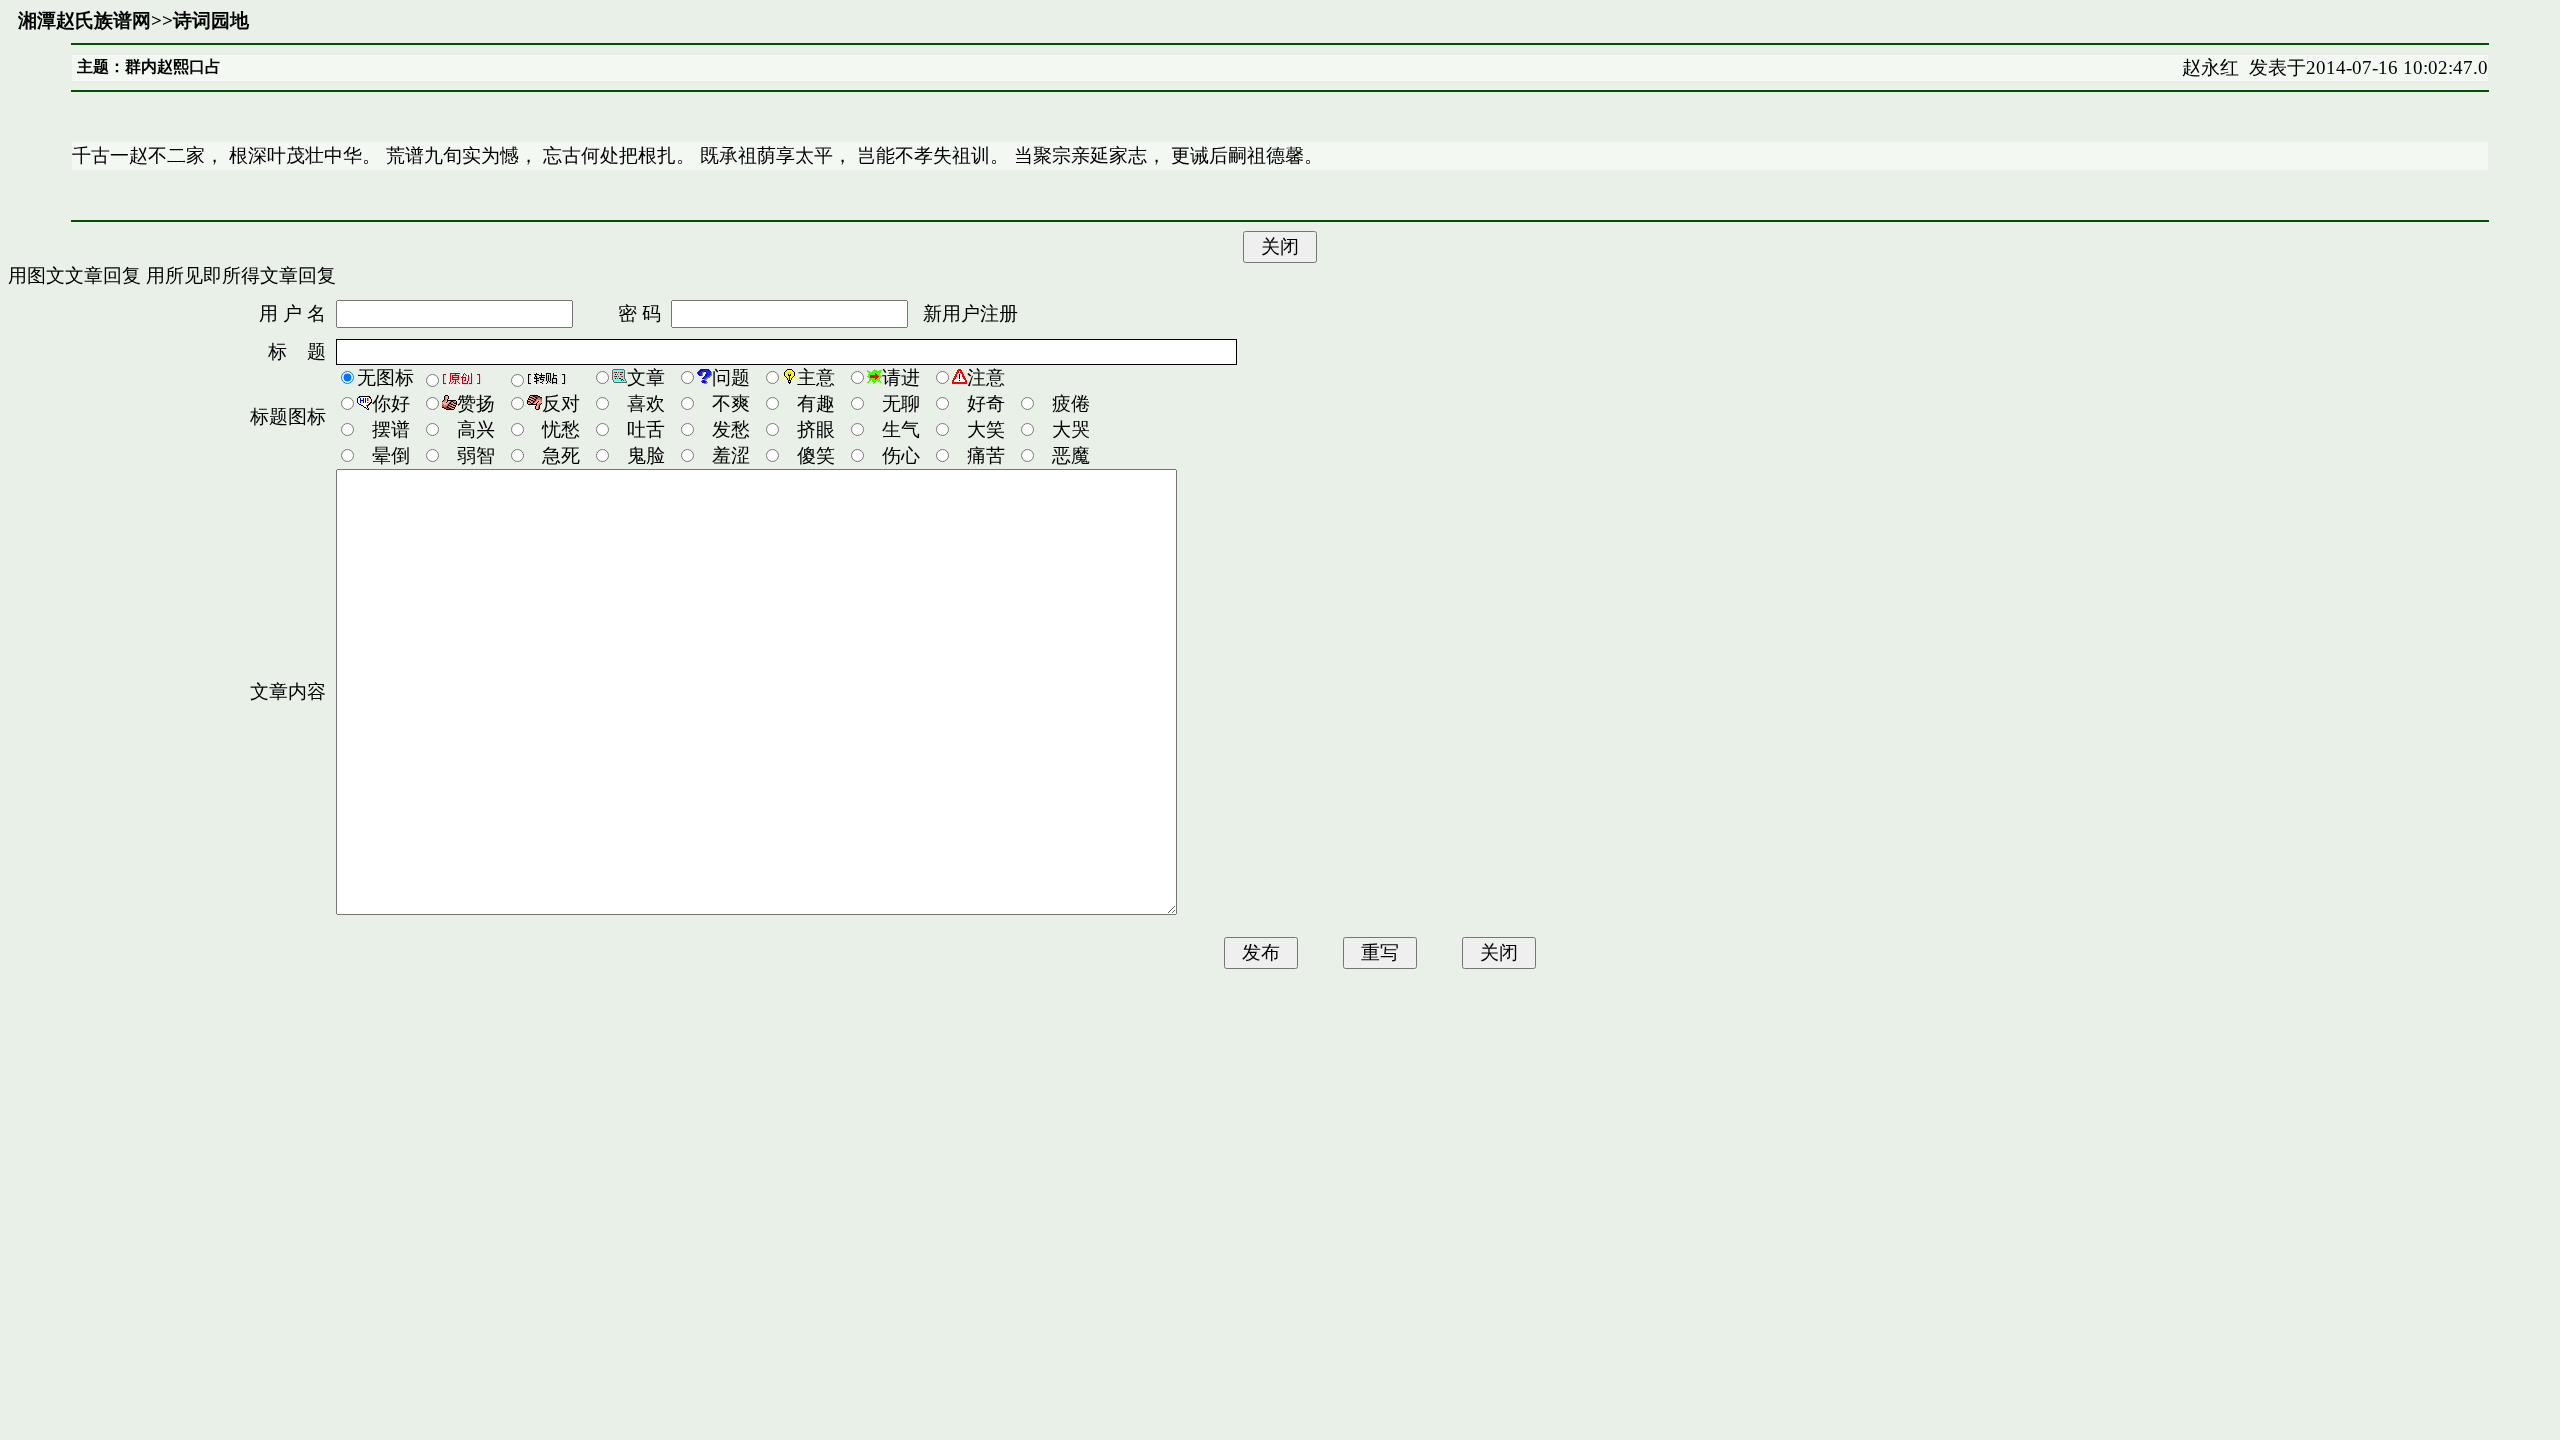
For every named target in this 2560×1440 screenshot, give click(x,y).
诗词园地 (211, 20)
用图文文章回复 (74, 275)
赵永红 (2210, 67)
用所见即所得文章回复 (241, 275)
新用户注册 (970, 313)
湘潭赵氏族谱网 (84, 20)
